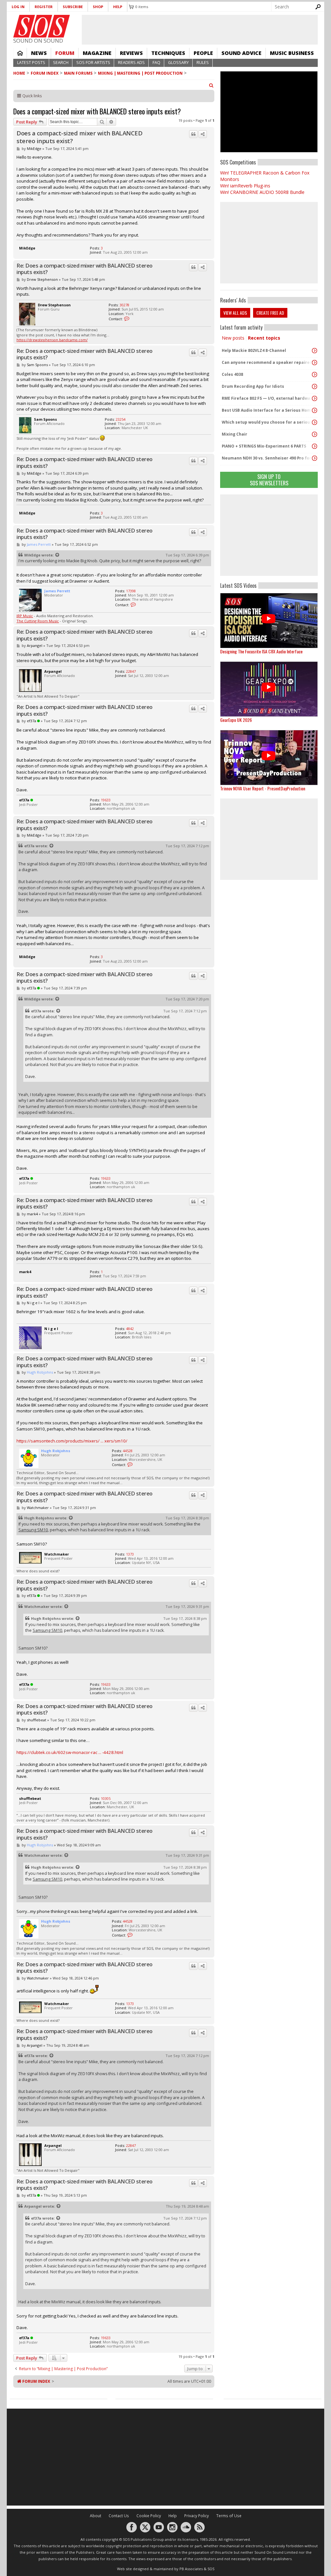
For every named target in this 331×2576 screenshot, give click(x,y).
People (203, 53)
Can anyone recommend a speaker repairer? (267, 362)
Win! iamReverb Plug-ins (245, 186)
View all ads (235, 313)
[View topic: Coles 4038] (315, 375)
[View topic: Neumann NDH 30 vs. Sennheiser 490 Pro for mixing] (315, 458)
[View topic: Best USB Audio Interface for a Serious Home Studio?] (315, 410)
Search (61, 63)
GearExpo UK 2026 (236, 720)
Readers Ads (131, 63)
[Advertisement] (269, 535)
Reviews (131, 53)
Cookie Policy (149, 2516)
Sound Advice (241, 53)
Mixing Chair (235, 434)
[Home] (42, 26)
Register (44, 7)
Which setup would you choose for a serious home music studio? (267, 422)
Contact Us (119, 2516)
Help (118, 7)
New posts (233, 338)
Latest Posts (31, 63)
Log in (18, 7)
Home (20, 53)
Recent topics (264, 338)
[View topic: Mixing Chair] (315, 434)
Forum (65, 53)
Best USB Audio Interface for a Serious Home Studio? (267, 410)
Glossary (178, 63)
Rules (203, 63)
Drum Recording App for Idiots (253, 386)
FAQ (156, 63)
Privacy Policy (197, 2516)
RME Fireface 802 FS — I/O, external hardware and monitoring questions (267, 398)
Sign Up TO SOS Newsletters (269, 480)
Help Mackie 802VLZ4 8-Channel (254, 350)
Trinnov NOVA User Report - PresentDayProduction (263, 788)
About (96, 2516)
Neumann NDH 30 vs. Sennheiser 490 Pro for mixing (267, 458)
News (39, 53)
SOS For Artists (93, 63)
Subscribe (73, 7)
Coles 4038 (232, 374)
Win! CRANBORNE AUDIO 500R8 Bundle (262, 192)
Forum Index (45, 73)
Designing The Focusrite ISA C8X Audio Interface (261, 651)
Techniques (168, 53)
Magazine (97, 53)
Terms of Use (229, 2516)
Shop (98, 7)
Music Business (292, 53)
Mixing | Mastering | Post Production (140, 73)
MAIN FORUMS (78, 73)
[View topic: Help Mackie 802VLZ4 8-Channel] (315, 351)
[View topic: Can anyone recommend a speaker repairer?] (315, 363)
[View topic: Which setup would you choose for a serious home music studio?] (315, 422)
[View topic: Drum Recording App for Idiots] (315, 386)
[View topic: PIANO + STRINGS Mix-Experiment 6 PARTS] (315, 446)
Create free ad (270, 313)
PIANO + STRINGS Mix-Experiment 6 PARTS (264, 446)
